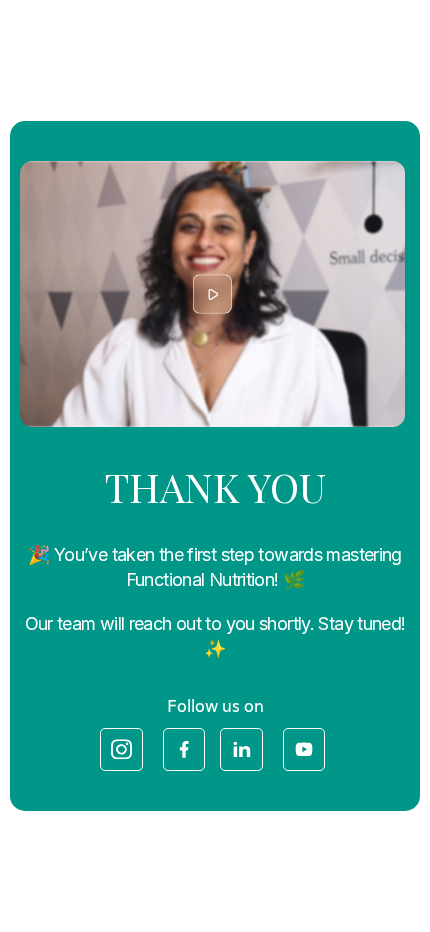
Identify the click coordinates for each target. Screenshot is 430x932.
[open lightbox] (212, 294)
